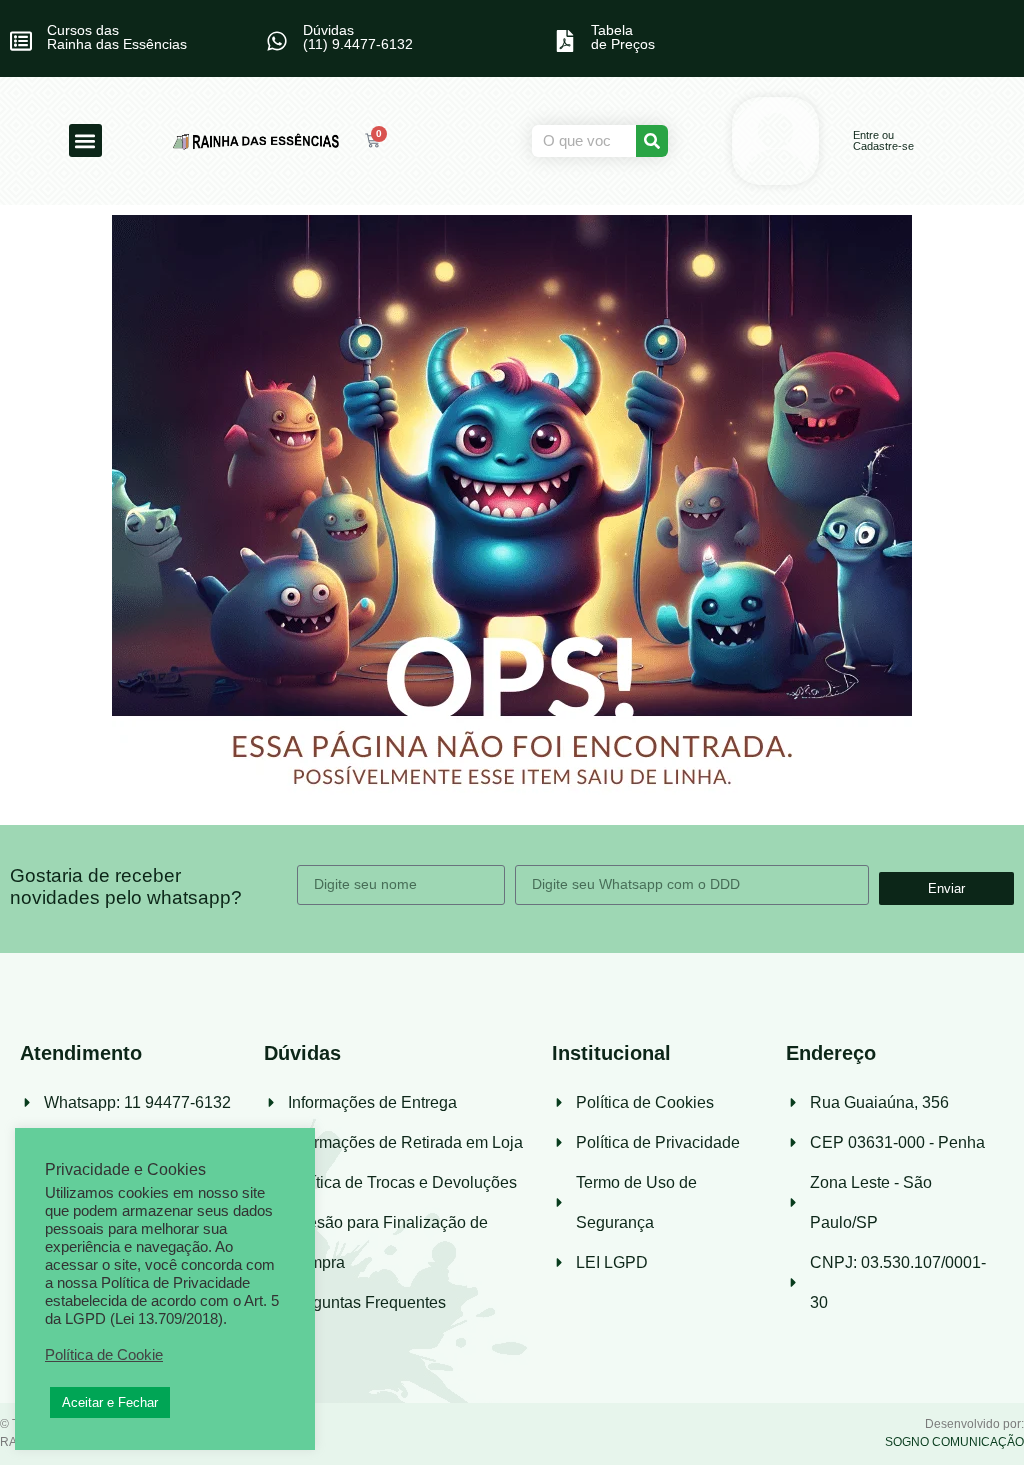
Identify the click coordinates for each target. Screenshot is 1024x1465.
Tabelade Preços (623, 37)
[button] (85, 140)
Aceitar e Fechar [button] (110, 1402)
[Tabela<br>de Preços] (565, 41)
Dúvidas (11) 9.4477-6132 (358, 37)
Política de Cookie (104, 1355)
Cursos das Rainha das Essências (117, 37)
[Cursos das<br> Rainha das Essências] (21, 41)
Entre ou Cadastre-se (883, 140)
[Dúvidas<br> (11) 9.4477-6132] (277, 41)
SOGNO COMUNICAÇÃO (954, 1442)
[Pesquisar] (652, 141)
